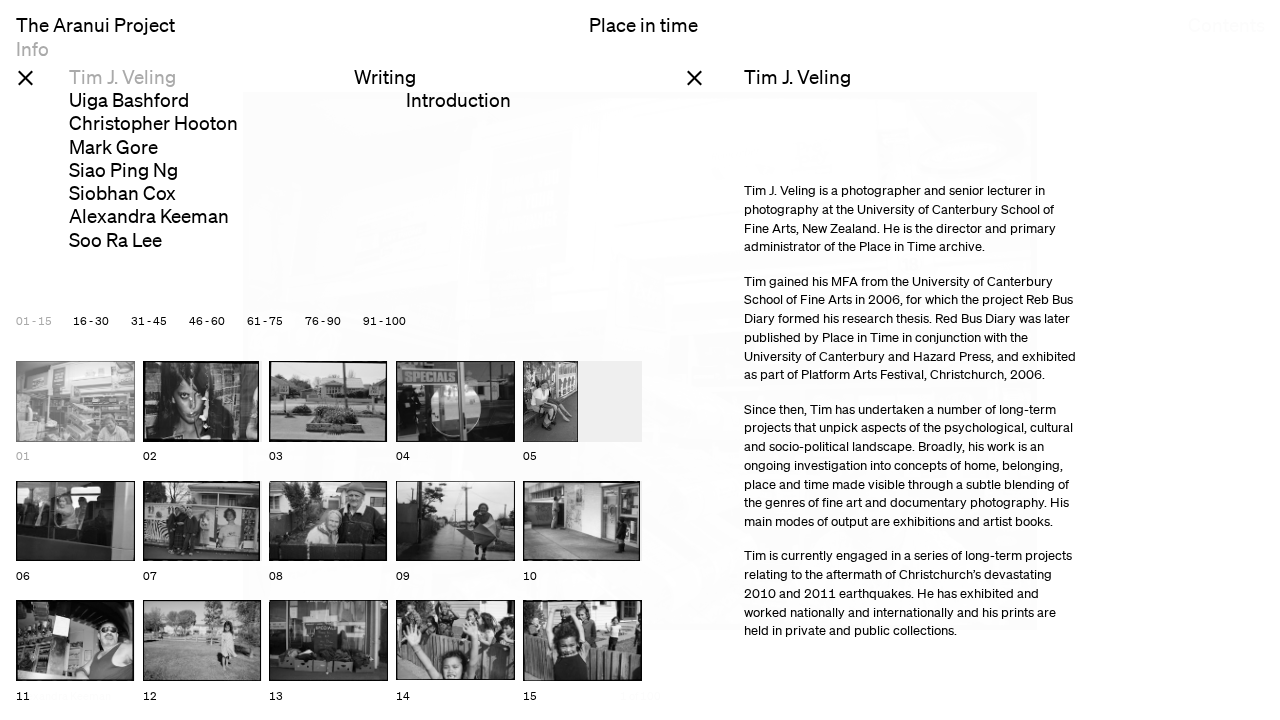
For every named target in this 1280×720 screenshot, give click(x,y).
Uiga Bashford (129, 100)
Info (32, 49)
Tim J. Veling (122, 77)
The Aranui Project (95, 25)
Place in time (643, 25)
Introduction (458, 100)
